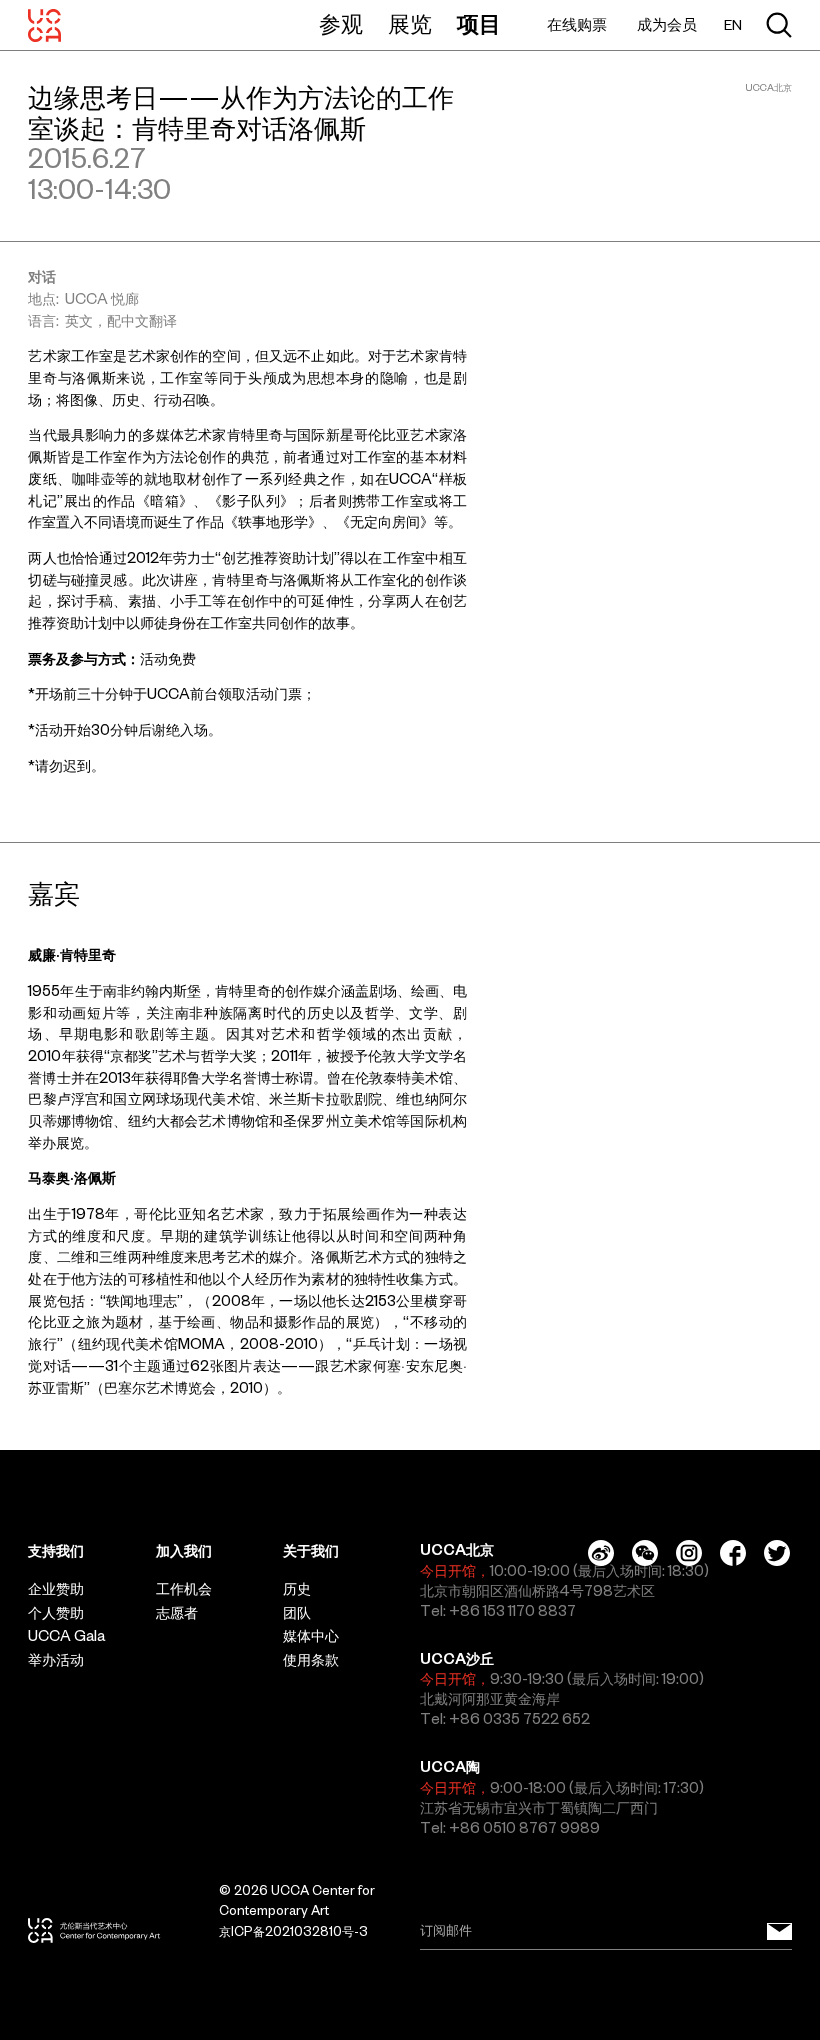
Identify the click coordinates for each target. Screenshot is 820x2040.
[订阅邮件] (779, 1931)
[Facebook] (733, 1553)
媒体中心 (311, 1636)
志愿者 (177, 1613)
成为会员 (667, 24)
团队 (297, 1613)
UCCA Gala (66, 1636)
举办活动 (56, 1660)
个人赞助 (56, 1613)
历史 (297, 1589)
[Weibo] (601, 1553)
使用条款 (311, 1660)
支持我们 (56, 1551)
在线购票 (577, 24)
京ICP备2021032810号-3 (293, 1931)
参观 (341, 24)
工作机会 (184, 1589)
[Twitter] (777, 1553)
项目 (479, 24)
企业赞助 (56, 1589)
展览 (410, 24)
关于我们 (311, 1551)
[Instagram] (689, 1553)
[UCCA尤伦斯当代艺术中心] (44, 25)
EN (733, 25)
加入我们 (184, 1551)
